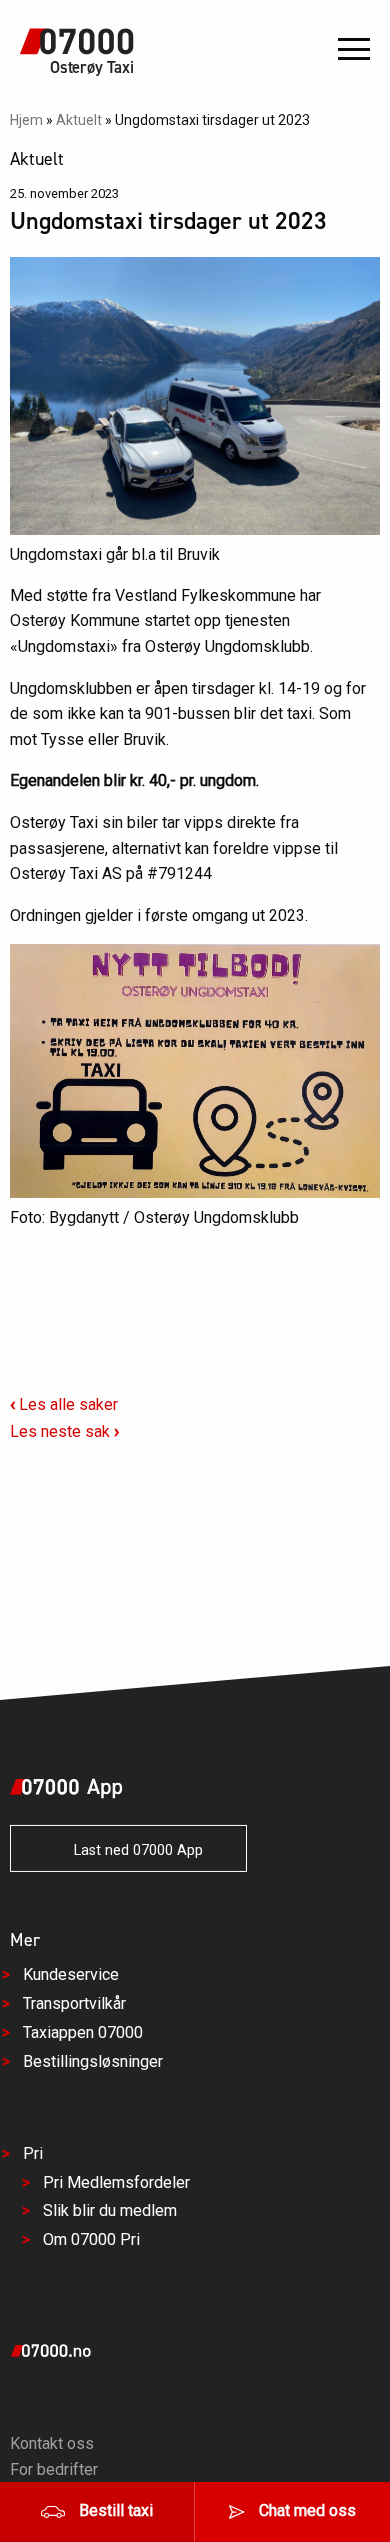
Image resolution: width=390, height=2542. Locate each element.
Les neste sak (64, 1431)
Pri (33, 2153)
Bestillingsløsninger (93, 2061)
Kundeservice (71, 1974)
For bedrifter (54, 2469)
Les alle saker (64, 1404)
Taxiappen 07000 (83, 2032)
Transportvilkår (74, 2003)
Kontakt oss (52, 2443)
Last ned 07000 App (132, 1850)
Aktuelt (79, 120)
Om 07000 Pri (91, 2239)
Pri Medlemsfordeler (116, 2181)
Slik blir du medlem (110, 2210)
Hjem (26, 120)
